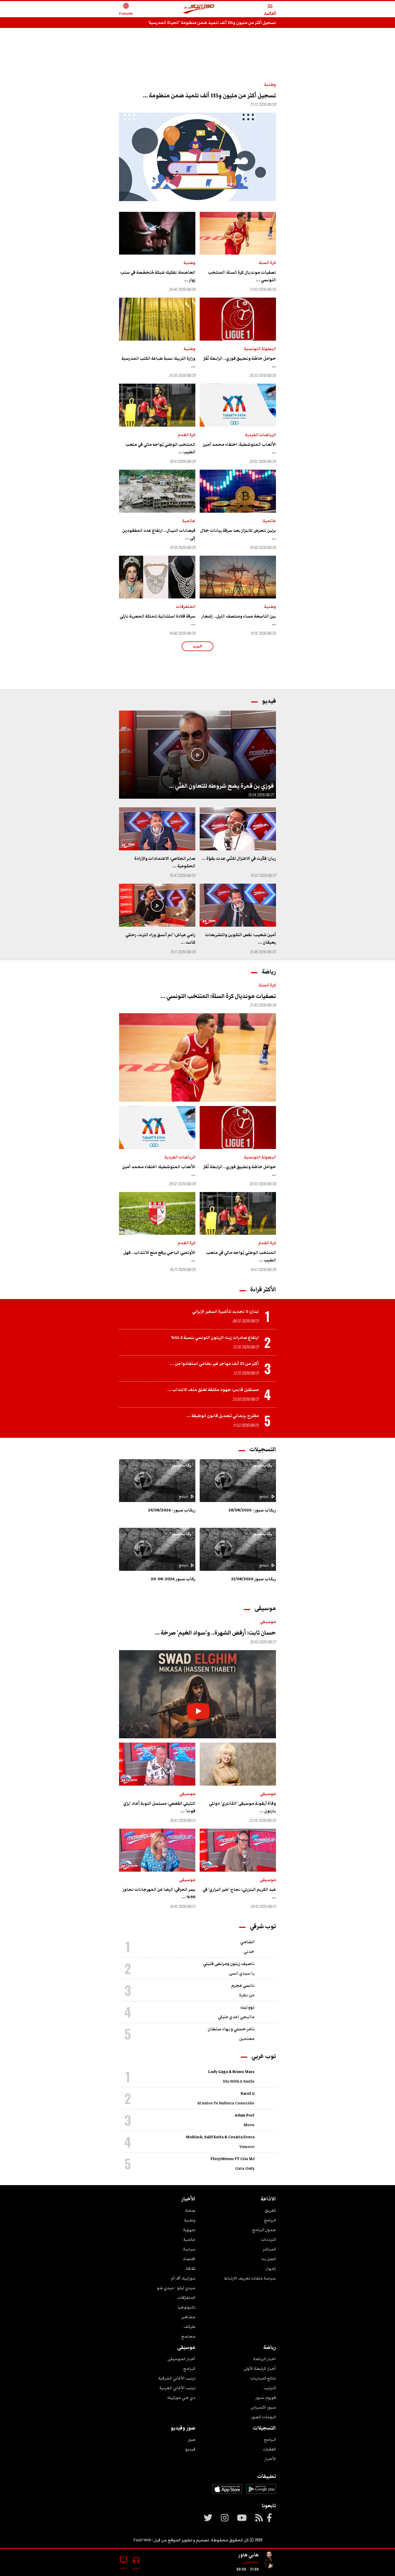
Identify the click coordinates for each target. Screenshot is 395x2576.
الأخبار (270, 2459)
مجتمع (188, 2336)
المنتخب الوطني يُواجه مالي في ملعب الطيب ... (160, 448)
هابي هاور (248, 2555)
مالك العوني (251, 2562)
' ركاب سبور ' (262, 1465)
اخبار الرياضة (265, 2359)
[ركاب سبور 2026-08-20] (157, 1549)
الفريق (270, 2210)
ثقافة (191, 2268)
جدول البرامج (264, 2230)
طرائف (189, 2327)
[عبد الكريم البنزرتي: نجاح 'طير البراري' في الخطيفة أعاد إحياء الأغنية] (238, 1850)
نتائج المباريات (263, 2378)
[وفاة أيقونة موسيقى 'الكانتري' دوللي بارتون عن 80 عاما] (238, 1764)
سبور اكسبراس (263, 2407)
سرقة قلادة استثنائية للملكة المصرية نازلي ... (158, 620)
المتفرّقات (186, 2297)
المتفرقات (186, 606)
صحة (190, 2210)
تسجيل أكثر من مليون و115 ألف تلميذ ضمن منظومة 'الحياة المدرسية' (212, 23)
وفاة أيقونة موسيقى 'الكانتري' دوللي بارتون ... (243, 1807)
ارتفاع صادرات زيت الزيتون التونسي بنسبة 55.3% (215, 1337)
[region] (198, 49)
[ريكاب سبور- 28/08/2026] (238, 1481)
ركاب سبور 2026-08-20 (173, 1579)
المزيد (198, 646)
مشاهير (188, 2317)
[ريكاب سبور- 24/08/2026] (157, 1481)
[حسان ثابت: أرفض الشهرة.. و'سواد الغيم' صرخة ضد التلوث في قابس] (198, 1694)
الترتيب (270, 2388)
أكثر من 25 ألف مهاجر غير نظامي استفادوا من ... (214, 1364)
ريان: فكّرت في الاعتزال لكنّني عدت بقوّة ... (239, 858)
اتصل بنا (269, 2259)
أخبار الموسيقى (181, 2359)
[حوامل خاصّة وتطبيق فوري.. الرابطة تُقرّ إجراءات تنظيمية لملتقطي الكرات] (238, 319)
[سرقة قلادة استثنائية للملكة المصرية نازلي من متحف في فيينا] (157, 577)
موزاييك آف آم (183, 2278)
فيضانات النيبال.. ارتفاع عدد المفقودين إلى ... (159, 534)
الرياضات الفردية (261, 435)
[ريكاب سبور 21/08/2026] (238, 1549)
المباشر (269, 2249)
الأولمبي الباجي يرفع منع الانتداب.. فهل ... (159, 1256)
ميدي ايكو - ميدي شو (176, 2288)
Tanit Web (142, 2540)
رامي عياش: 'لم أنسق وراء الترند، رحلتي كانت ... (160, 939)
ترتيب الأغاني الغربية (177, 2388)
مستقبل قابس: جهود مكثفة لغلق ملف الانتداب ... (213, 1390)
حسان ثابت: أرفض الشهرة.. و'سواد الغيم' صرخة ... (215, 1633)
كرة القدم (187, 435)
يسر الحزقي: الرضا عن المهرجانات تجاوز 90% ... (159, 1893)
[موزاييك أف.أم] (199, 9)
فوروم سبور (266, 2397)
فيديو (190, 2449)
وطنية (270, 84)
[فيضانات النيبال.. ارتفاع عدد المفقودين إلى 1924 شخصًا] (157, 491)
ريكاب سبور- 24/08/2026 (172, 1510)
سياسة (189, 2249)
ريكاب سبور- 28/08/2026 (252, 1510)
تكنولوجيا (186, 2307)
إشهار (271, 2268)
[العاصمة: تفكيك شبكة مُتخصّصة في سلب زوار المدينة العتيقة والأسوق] (157, 233)
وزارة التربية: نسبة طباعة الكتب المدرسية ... (158, 362)
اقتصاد (189, 2259)
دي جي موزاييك (181, 2397)
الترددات (268, 2239)
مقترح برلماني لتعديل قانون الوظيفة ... (223, 1416)
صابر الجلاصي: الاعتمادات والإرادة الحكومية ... (165, 862)
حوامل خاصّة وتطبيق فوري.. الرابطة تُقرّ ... (240, 362)
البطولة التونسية (260, 349)
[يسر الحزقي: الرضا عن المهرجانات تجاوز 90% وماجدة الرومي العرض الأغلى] (157, 1850)
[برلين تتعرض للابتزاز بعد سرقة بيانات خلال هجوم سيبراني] (238, 491)
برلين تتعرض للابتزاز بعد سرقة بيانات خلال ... (238, 534)
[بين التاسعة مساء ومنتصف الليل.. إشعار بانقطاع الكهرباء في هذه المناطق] (238, 577)
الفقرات (269, 2449)
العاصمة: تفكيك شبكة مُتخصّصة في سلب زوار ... (158, 276)
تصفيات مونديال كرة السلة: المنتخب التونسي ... (242, 276)
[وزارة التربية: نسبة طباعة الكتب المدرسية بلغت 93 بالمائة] (157, 319)
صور (191, 2439)
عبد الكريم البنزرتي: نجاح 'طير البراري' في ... (239, 1893)
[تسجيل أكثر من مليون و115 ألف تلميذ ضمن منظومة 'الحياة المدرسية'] (198, 157)
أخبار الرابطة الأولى (260, 2368)
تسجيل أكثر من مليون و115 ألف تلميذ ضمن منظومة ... (209, 96)
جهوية (189, 2230)
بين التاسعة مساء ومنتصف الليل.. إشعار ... (239, 620)
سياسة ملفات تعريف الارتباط (250, 2278)
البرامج (270, 2220)
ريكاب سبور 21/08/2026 (254, 1579)
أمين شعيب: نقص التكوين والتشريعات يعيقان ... (240, 939)
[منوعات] (270, 2560)
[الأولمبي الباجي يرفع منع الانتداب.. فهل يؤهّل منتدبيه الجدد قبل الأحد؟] (157, 1214)
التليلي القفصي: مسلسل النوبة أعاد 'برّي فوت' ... (159, 1807)
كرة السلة (267, 263)
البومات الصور (263, 2417)
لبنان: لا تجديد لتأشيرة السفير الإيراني (225, 1311)
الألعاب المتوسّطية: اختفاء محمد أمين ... (239, 448)
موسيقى (268, 1622)
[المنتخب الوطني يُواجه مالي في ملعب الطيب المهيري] (157, 405)
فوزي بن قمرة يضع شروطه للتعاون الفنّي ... (221, 786)
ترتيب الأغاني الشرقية (177, 2378)
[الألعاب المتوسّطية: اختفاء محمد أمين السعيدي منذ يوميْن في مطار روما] (238, 405)
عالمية (269, 521)
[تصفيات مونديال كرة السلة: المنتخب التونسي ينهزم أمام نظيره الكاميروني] (238, 233)
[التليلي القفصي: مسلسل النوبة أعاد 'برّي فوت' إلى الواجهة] (157, 1764)
